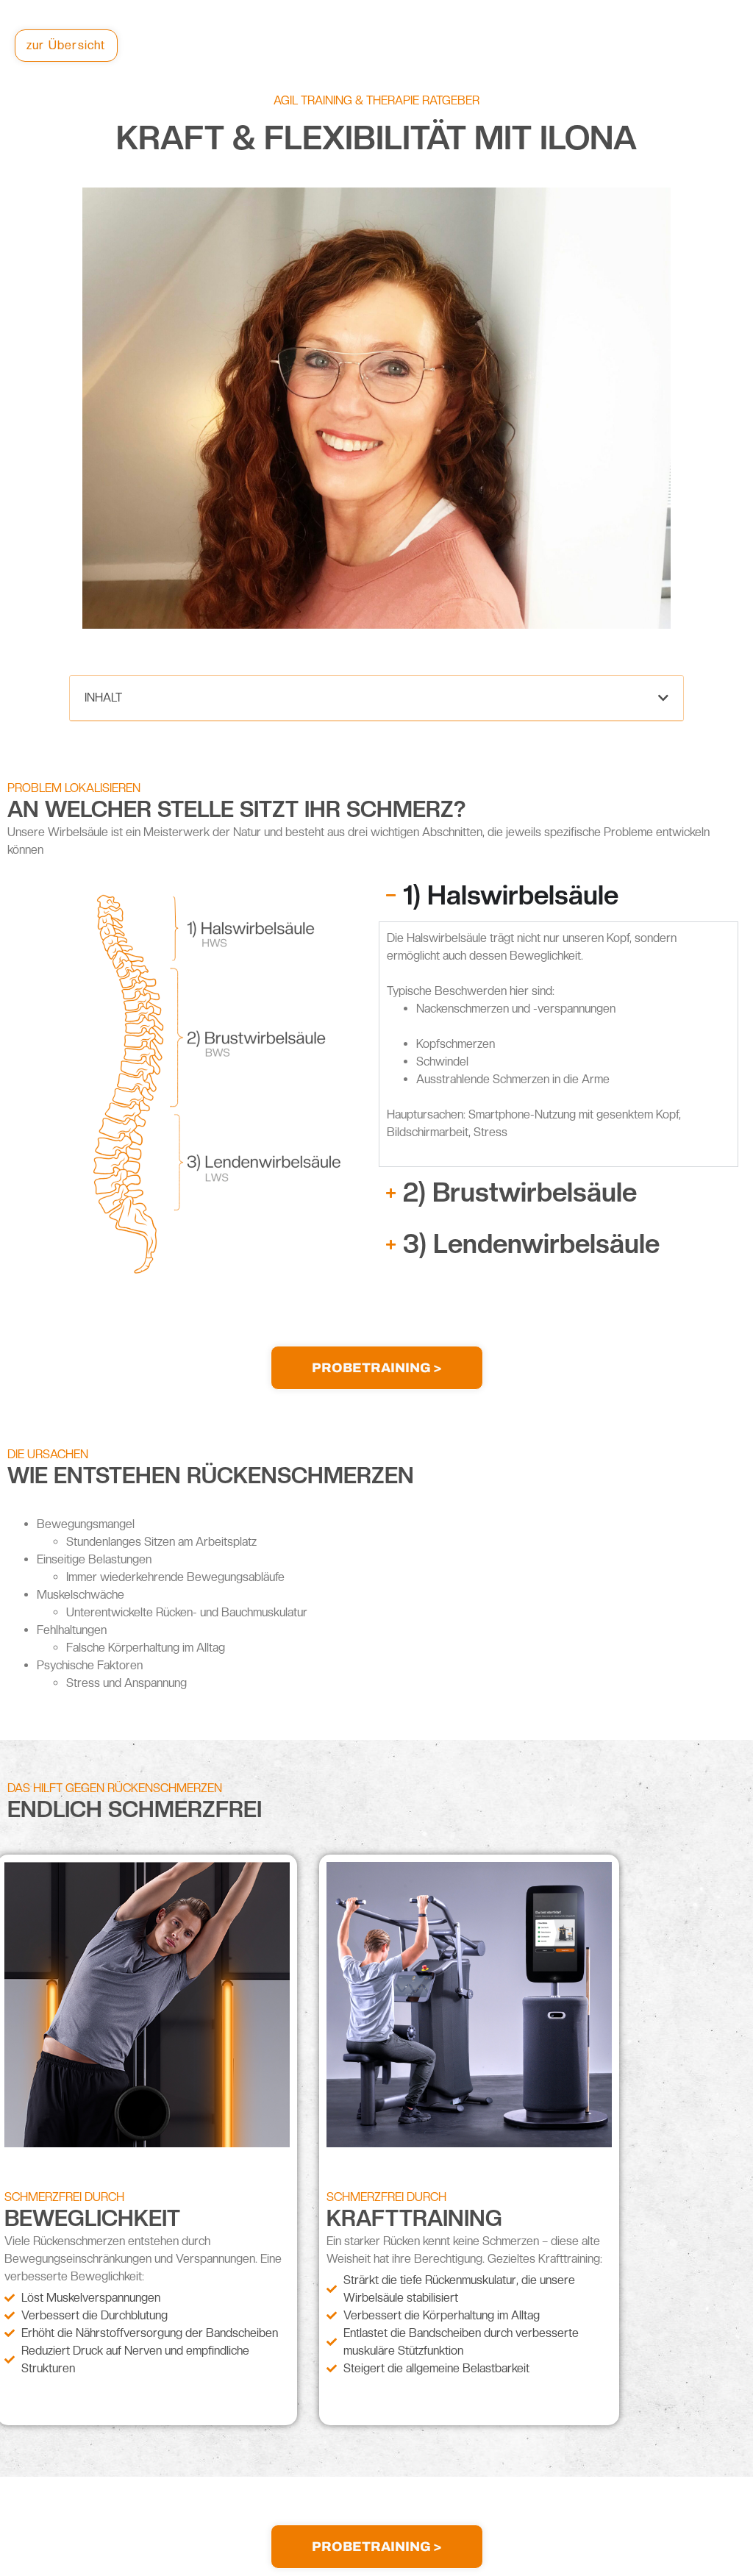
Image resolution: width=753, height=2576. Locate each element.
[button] (663, 698)
